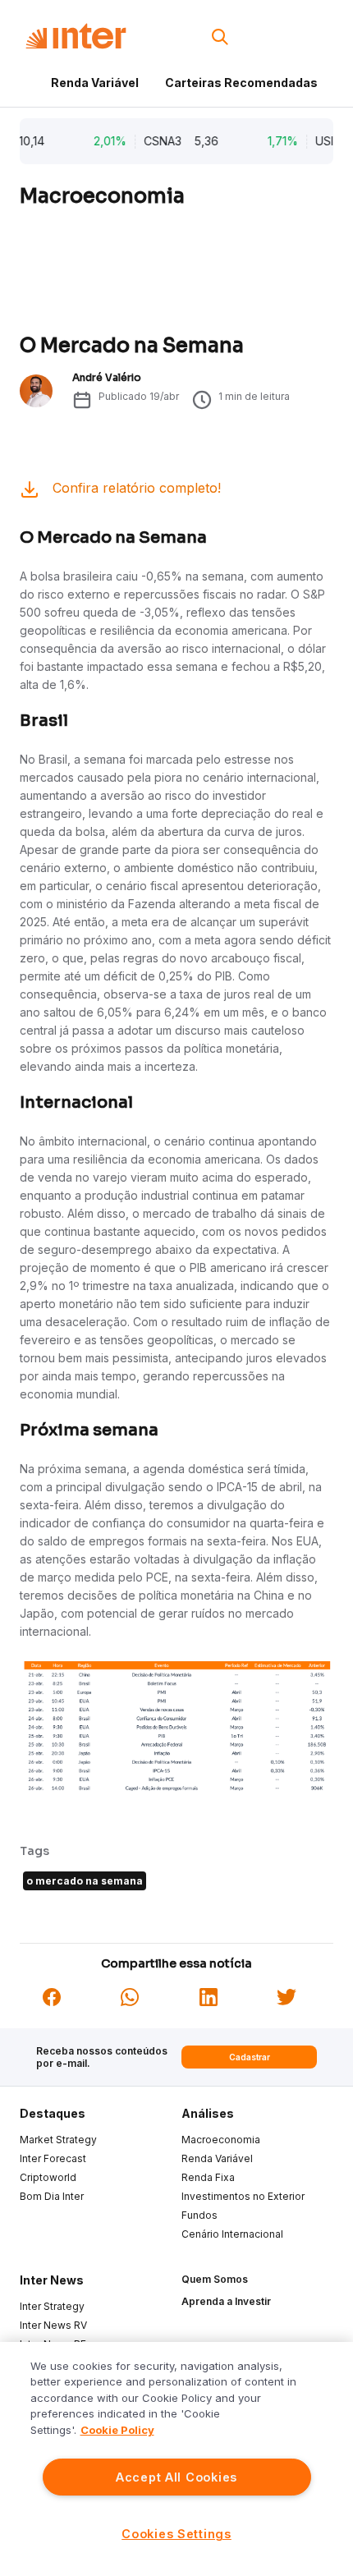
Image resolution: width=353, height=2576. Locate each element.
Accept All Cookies (176, 2477)
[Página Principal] (76, 37)
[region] (176, 2459)
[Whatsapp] (130, 1995)
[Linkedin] (209, 1995)
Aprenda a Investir (226, 2301)
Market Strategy (58, 2140)
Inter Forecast (53, 2158)
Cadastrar (250, 2057)
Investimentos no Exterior (243, 2196)
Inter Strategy (52, 2306)
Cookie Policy (117, 2430)
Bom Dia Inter (52, 2196)
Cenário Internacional (232, 2234)
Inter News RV (53, 2325)
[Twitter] (287, 1995)
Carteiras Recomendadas (241, 83)
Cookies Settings (176, 2534)
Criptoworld (48, 2177)
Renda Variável (95, 83)
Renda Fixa (208, 2177)
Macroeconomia (221, 2140)
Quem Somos (215, 2279)
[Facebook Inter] (52, 1995)
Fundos (199, 2215)
